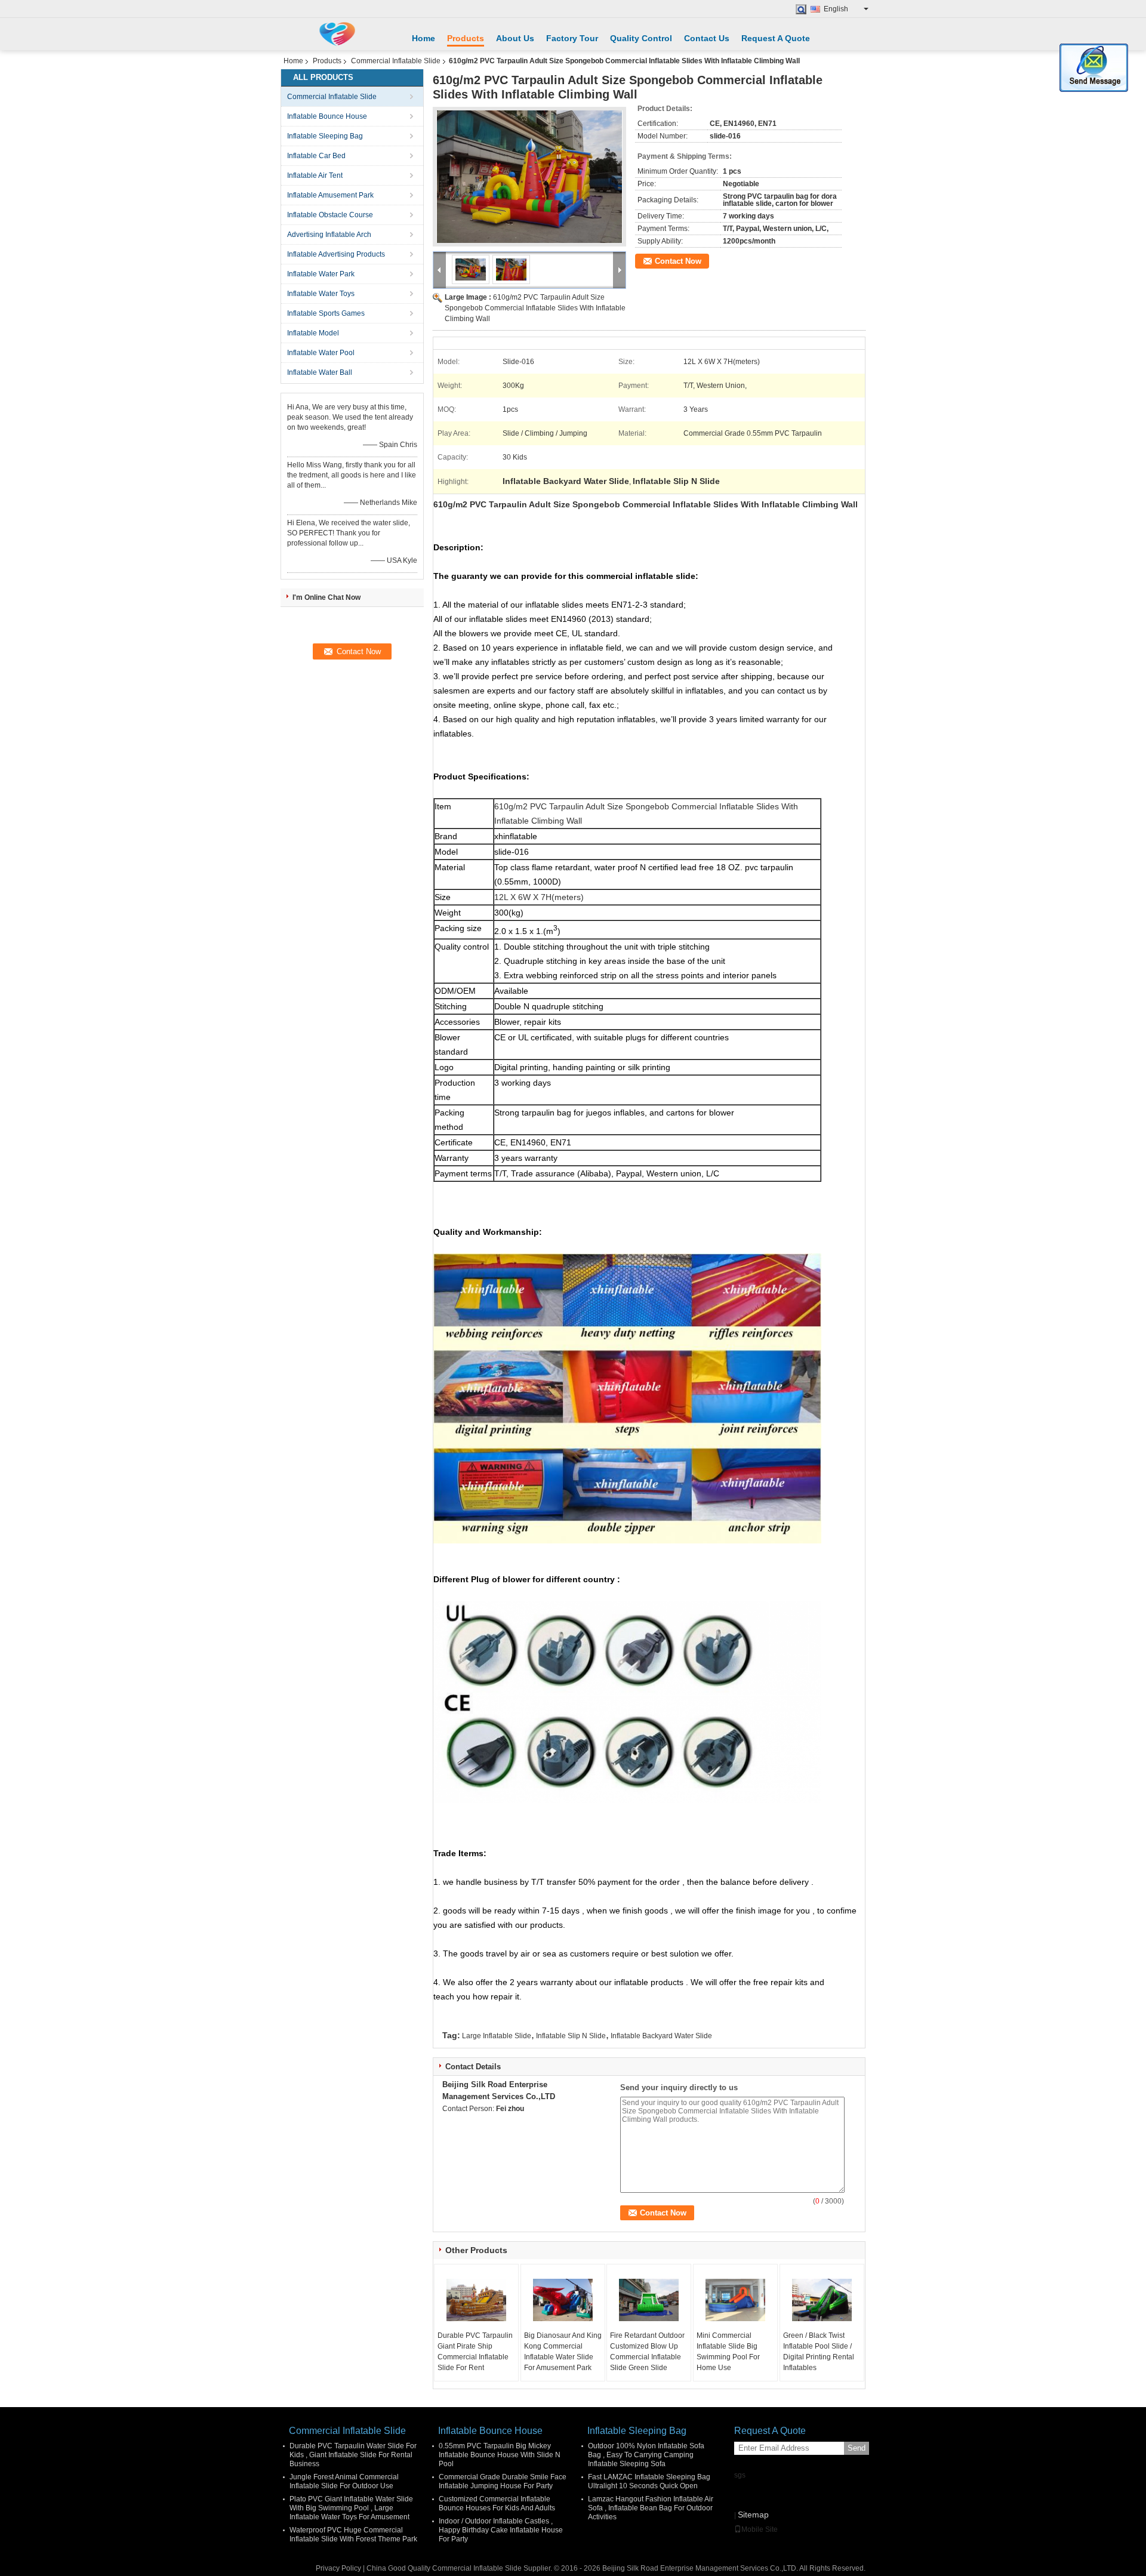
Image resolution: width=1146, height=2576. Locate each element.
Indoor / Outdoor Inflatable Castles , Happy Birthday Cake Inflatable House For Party (501, 2530)
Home (423, 38)
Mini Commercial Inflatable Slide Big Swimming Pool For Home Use (728, 2352)
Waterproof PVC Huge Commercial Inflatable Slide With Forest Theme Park (353, 2535)
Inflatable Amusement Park (330, 195)
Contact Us (707, 38)
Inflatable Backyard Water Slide (661, 2036)
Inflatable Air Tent (315, 175)
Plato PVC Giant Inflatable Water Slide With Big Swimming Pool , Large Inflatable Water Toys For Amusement (351, 2508)
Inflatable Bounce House (327, 116)
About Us (515, 38)
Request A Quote (776, 38)
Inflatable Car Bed (316, 156)
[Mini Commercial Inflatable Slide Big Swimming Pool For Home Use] (735, 2300)
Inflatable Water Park (321, 274)
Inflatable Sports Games (326, 313)
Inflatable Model (313, 333)
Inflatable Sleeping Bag (325, 136)
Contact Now (678, 261)
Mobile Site (760, 2529)
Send (857, 2448)
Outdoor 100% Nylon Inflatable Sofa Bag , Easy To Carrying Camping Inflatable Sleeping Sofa (646, 2455)
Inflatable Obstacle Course (330, 215)
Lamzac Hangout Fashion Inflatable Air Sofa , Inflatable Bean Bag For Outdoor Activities (651, 2508)
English (836, 9)
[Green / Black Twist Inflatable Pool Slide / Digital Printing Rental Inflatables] (822, 2300)
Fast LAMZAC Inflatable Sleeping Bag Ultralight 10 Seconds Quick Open (649, 2481)
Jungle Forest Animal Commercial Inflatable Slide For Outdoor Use (344, 2481)
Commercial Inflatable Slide (396, 61)
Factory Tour (572, 38)
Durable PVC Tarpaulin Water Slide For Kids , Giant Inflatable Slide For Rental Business (353, 2455)
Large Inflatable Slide (497, 2036)
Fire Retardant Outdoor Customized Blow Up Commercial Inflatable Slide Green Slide (647, 2352)
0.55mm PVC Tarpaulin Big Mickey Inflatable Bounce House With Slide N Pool (500, 2455)
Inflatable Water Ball (320, 372)
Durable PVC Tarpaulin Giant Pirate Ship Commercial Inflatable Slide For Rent (475, 2352)
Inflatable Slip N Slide (571, 2036)
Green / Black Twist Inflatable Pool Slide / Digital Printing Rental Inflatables (819, 2352)
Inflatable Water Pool (321, 353)
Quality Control (641, 38)
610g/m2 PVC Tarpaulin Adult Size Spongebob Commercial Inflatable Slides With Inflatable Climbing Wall (535, 308)
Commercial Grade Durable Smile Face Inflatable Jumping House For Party (503, 2481)
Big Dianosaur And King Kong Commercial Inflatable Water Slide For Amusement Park (563, 2352)
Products (466, 38)
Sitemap (753, 2515)
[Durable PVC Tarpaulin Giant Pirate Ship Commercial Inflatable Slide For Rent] (476, 2300)
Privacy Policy (338, 2568)
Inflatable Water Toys (321, 294)
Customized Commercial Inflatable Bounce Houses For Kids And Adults (497, 2503)
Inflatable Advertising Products (336, 254)
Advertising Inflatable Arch (329, 235)
